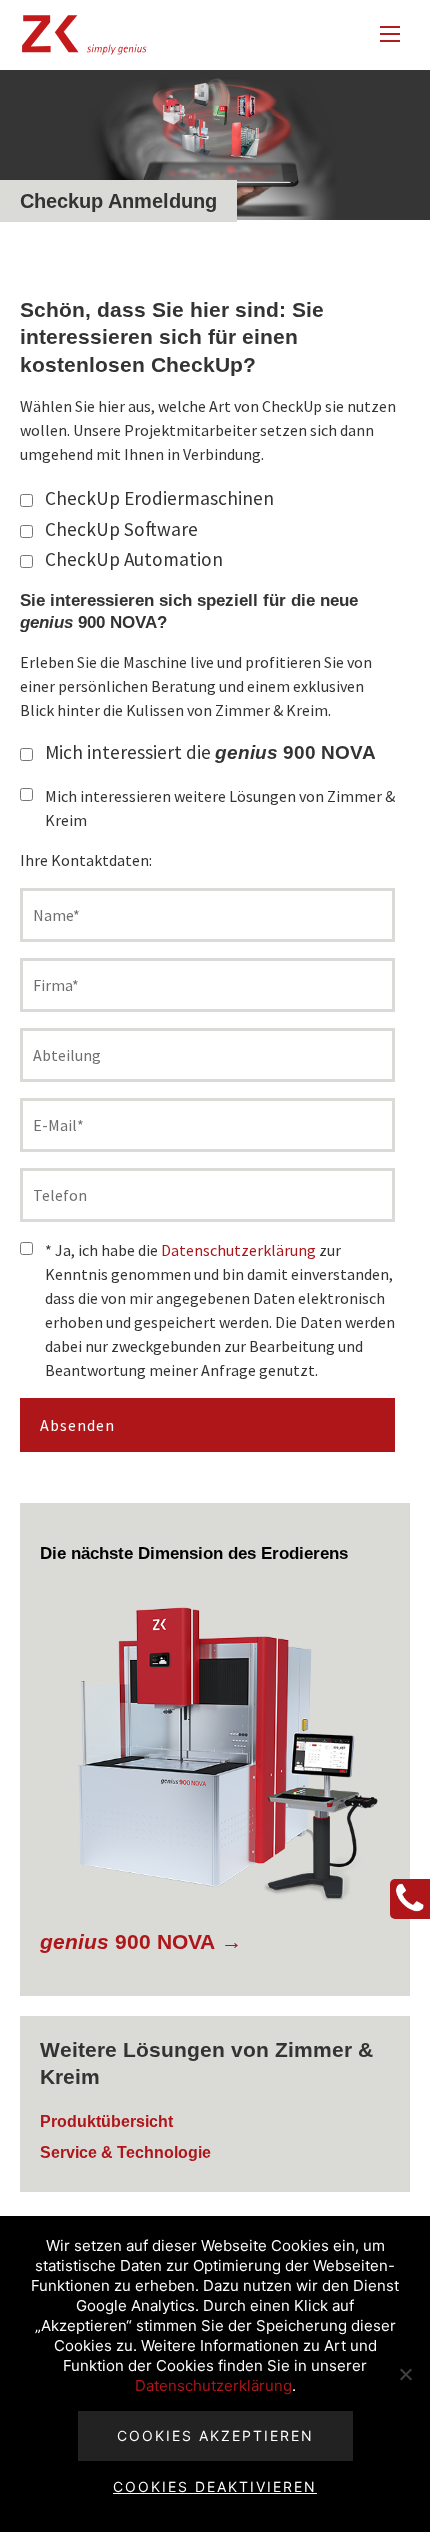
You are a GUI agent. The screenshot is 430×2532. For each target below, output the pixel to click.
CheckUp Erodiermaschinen (159, 498)
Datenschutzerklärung (238, 1250)
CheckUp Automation (134, 559)
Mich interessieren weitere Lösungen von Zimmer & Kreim (220, 808)
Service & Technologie (125, 2152)
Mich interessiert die (210, 752)
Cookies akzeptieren (215, 2435)
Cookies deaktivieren (215, 2486)
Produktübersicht (106, 2121)
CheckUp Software (121, 529)
